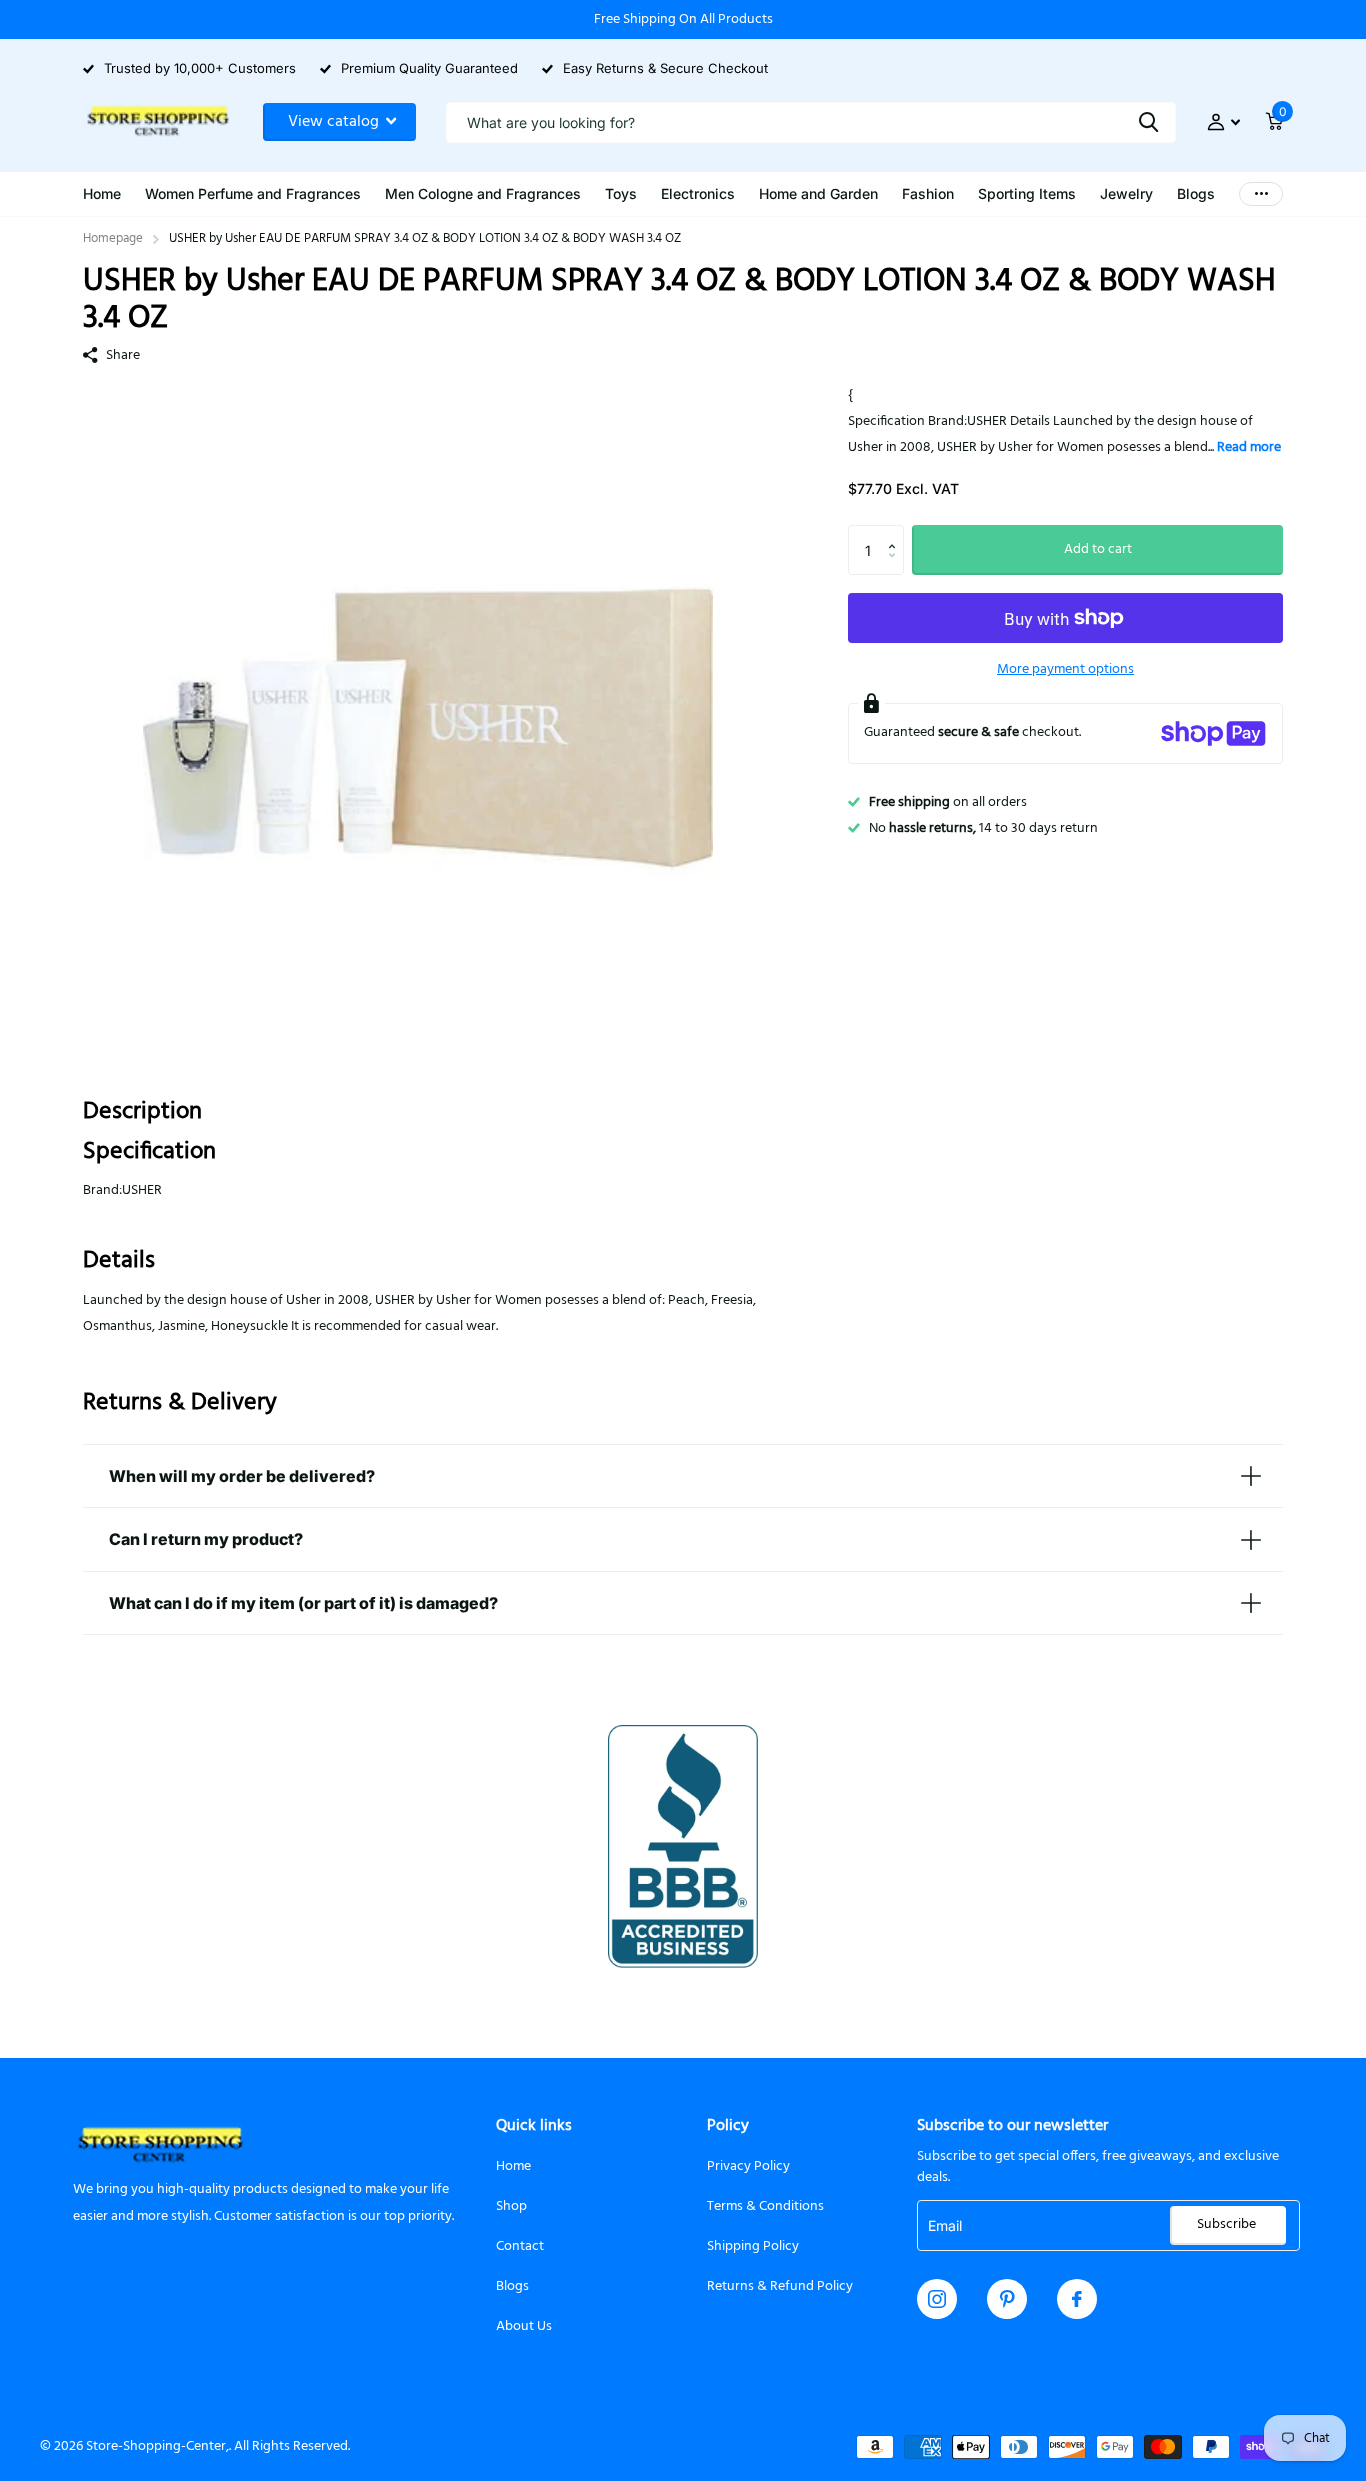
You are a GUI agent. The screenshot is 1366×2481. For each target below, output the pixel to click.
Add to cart (1098, 549)
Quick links (534, 2126)
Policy (728, 2126)
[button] (896, 532)
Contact (520, 2246)
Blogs (512, 2286)
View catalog (335, 122)
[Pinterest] (1007, 2299)
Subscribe (1228, 2224)
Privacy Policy (748, 2166)
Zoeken (1148, 122)
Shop (511, 2206)
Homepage (113, 238)
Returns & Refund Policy (780, 2286)
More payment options (1065, 669)
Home (513, 2166)
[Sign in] (1223, 122)
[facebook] (1077, 2299)
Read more (1249, 447)
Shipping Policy (753, 2246)
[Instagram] (937, 2299)
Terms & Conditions (765, 2206)
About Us (524, 2326)
